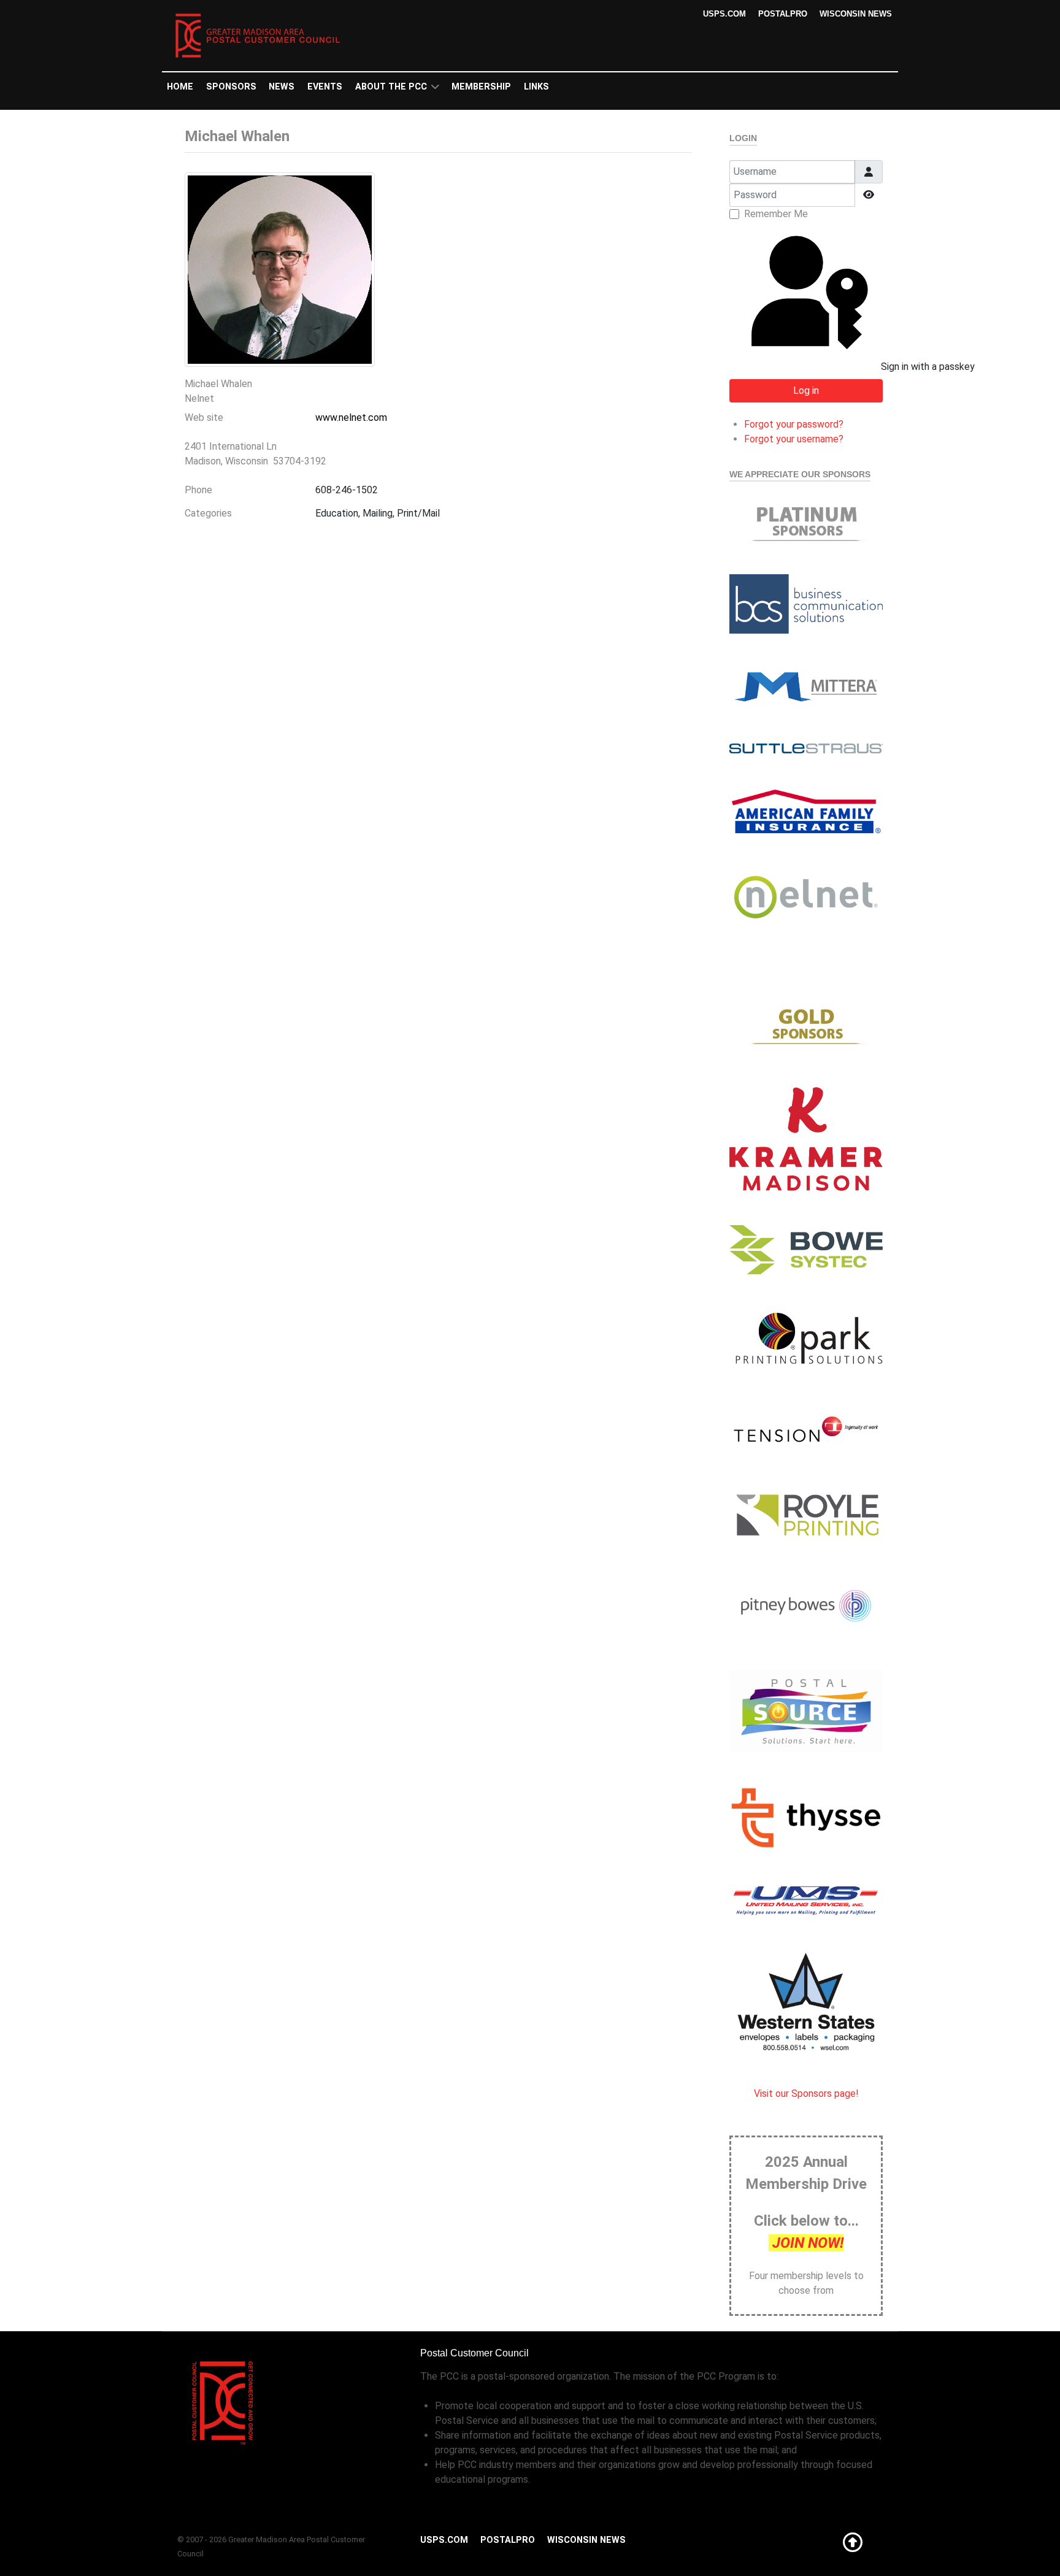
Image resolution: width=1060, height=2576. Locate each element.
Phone (198, 490)
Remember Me (776, 214)
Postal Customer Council (474, 2353)
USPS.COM (724, 14)
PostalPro (783, 14)
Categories (208, 513)
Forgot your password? (794, 424)
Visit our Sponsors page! (806, 2093)
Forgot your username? (794, 439)
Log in (806, 390)
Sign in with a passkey (881, 367)
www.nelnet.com (351, 417)
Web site (204, 417)
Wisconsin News (856, 14)
